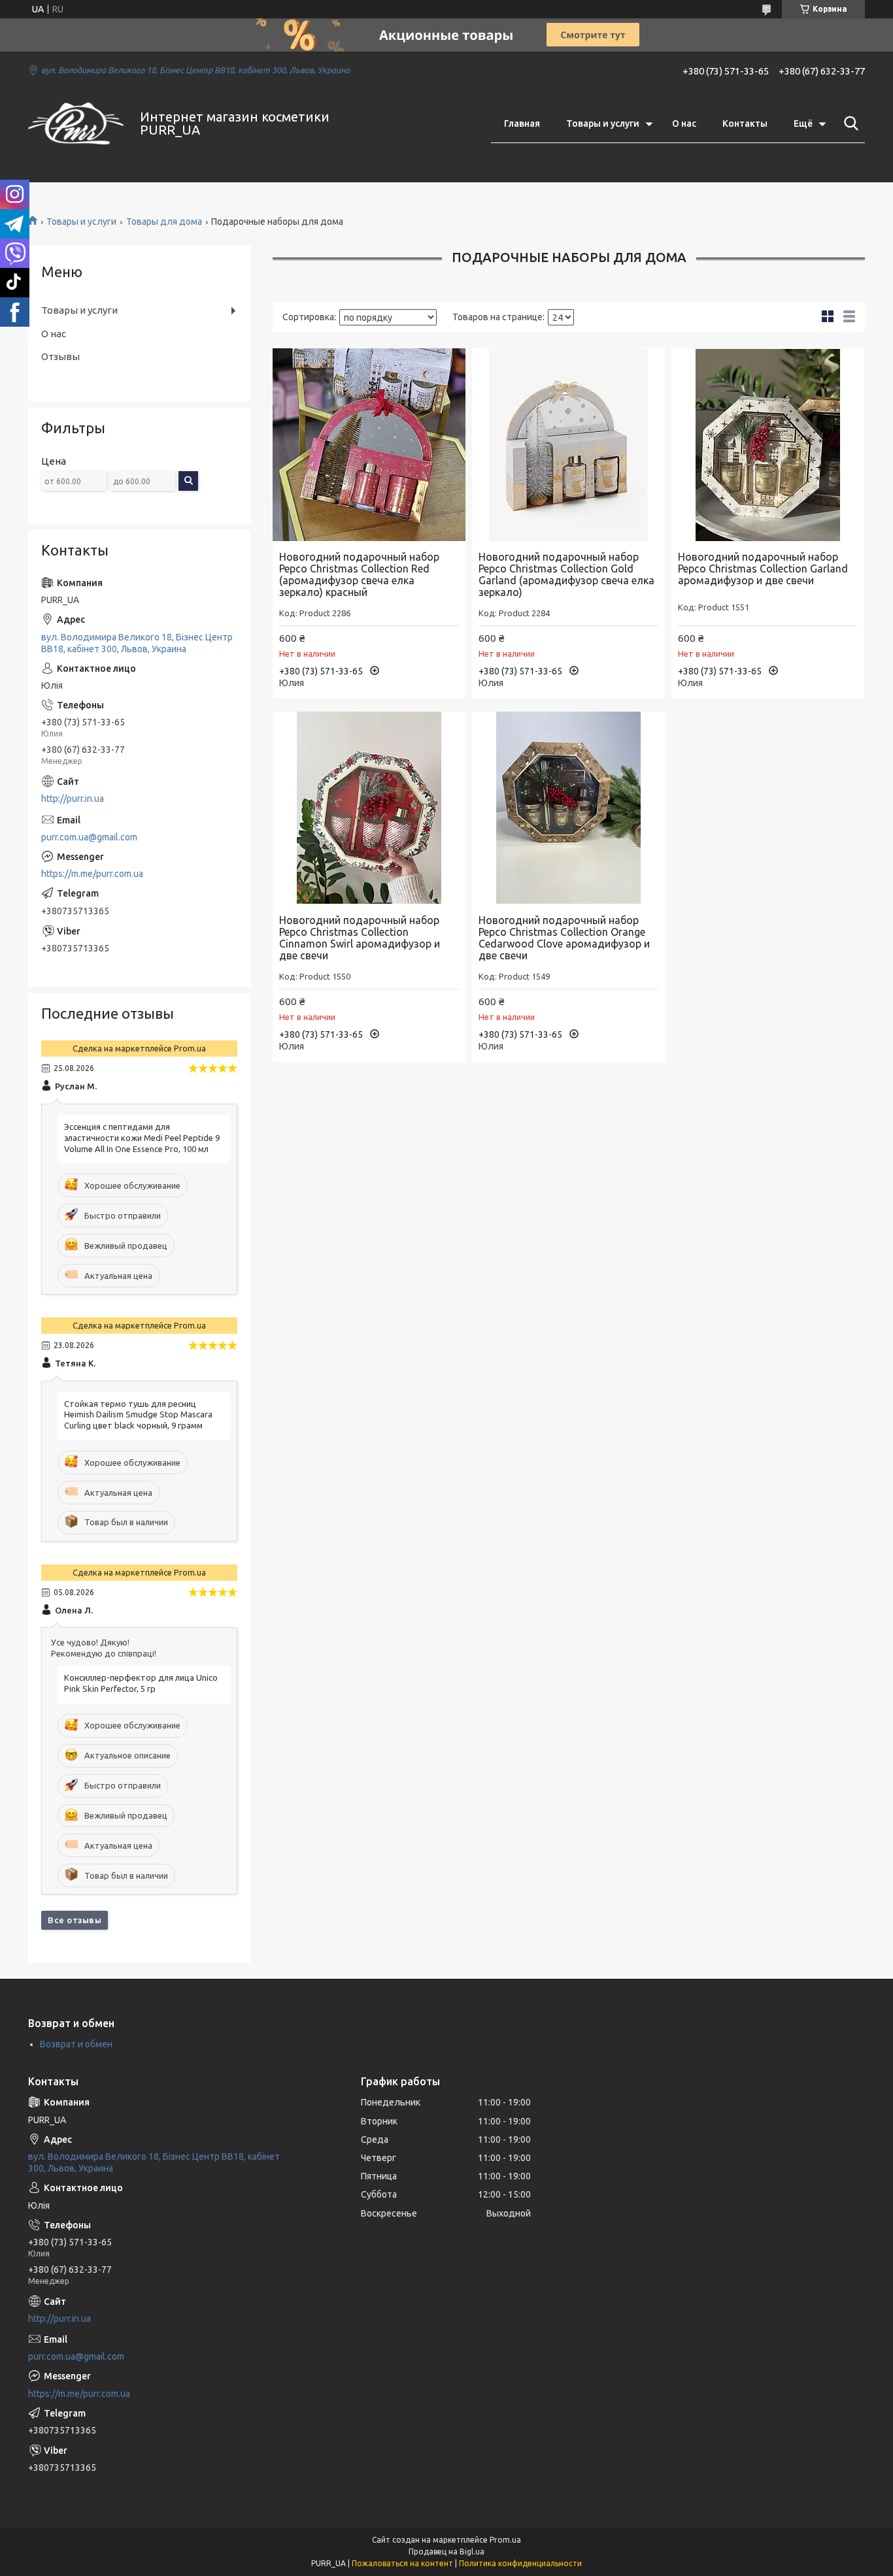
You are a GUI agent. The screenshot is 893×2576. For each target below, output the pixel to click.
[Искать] (849, 124)
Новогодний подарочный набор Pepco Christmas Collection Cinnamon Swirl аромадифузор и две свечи (360, 938)
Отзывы (60, 356)
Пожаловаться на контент (402, 2563)
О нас (684, 124)
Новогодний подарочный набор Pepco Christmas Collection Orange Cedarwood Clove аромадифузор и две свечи (564, 938)
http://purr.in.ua (73, 799)
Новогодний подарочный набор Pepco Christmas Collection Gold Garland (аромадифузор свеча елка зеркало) (566, 574)
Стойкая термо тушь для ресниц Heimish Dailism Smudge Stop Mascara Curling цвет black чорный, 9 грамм (138, 1415)
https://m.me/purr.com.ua (92, 874)
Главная (522, 124)
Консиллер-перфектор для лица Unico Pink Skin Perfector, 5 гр (141, 1683)
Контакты (745, 124)
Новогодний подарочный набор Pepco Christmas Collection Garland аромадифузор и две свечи (763, 569)
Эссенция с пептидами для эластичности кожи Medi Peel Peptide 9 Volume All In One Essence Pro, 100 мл (142, 1138)
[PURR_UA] (76, 124)
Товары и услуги (603, 124)
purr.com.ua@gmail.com (89, 837)
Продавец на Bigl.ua (446, 2551)
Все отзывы (75, 1920)
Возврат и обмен (76, 2044)
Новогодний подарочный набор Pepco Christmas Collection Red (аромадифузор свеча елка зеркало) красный (359, 574)
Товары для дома (164, 222)
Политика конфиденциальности (520, 2563)
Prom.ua (505, 2540)
